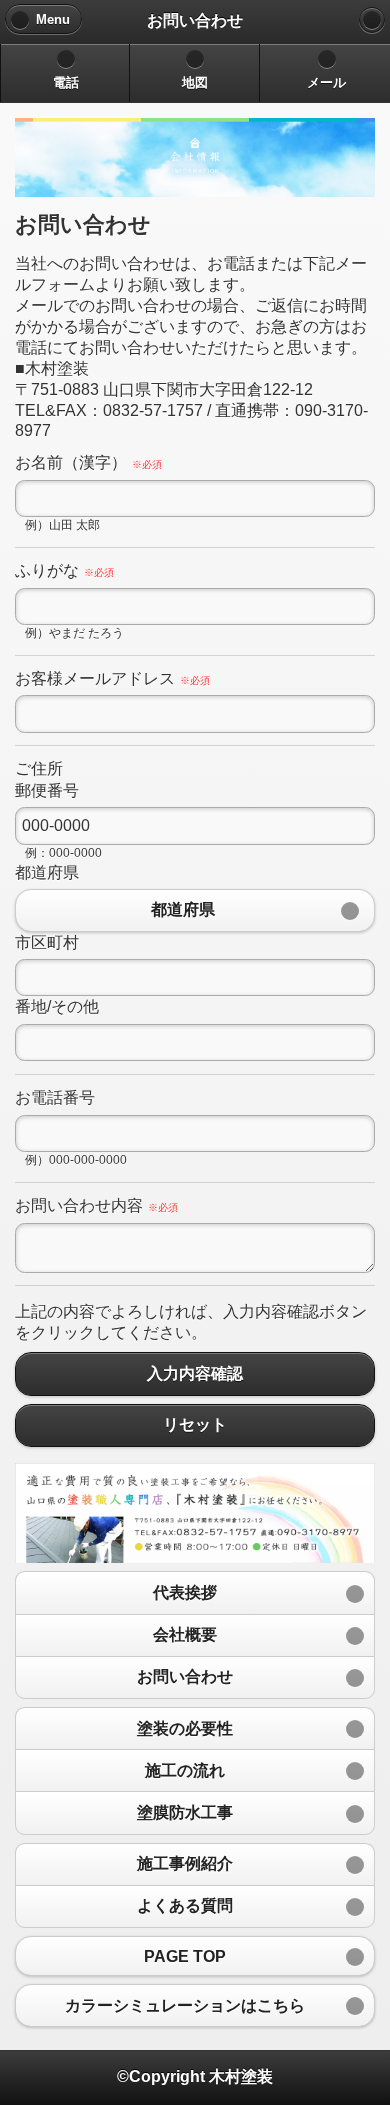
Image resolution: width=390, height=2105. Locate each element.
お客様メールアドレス (112, 678)
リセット (195, 1425)
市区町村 (47, 942)
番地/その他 (57, 1006)
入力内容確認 (195, 1373)
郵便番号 (47, 790)
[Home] (372, 20)
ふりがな (64, 570)
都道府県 (47, 872)
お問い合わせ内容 (96, 1205)
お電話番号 (55, 1097)
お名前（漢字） (88, 462)
